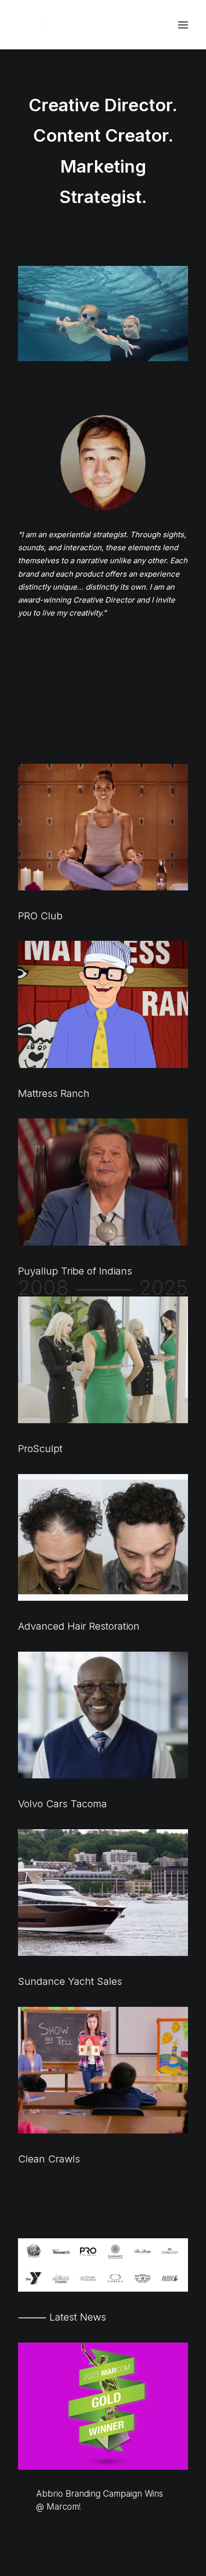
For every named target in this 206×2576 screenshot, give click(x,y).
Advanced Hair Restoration (79, 1626)
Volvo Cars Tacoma (62, 1804)
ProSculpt (40, 1449)
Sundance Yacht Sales (70, 1981)
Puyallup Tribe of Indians (75, 1271)
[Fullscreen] (180, 354)
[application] (103, 314)
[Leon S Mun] (55, 25)
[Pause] (24, 354)
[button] (183, 25)
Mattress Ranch (54, 1093)
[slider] (96, 354)
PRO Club (40, 916)
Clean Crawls (49, 2159)
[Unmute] (167, 354)
